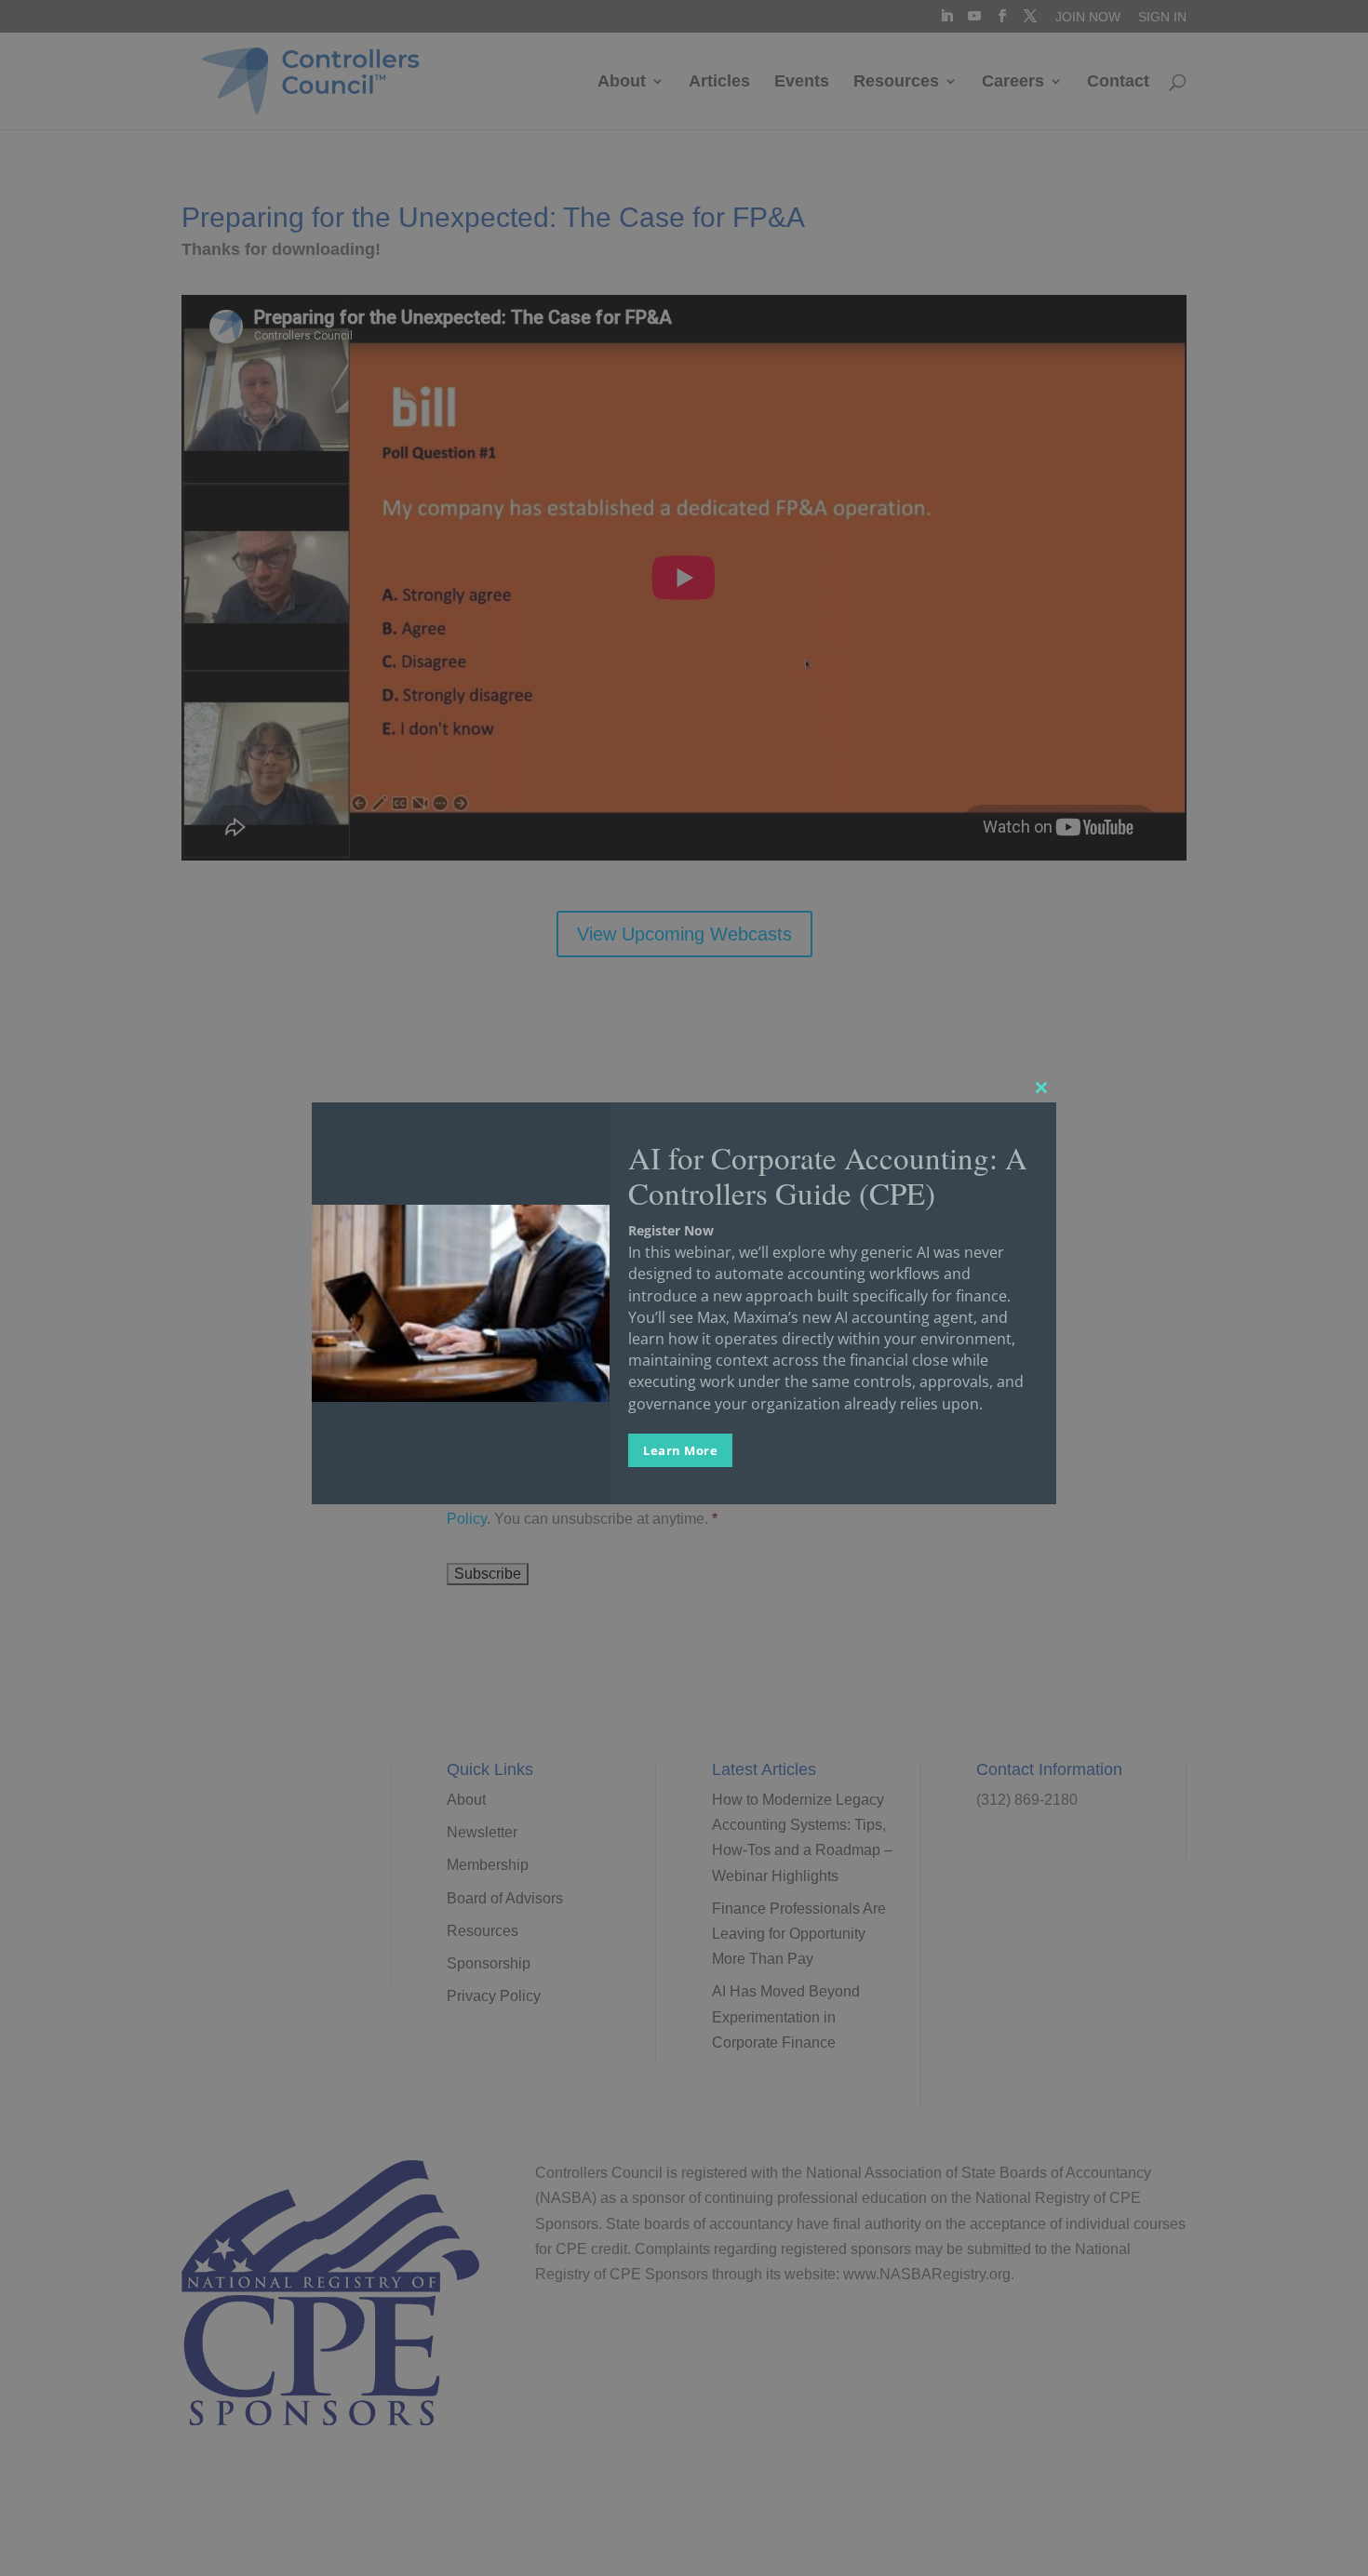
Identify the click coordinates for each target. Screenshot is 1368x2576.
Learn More (680, 1449)
